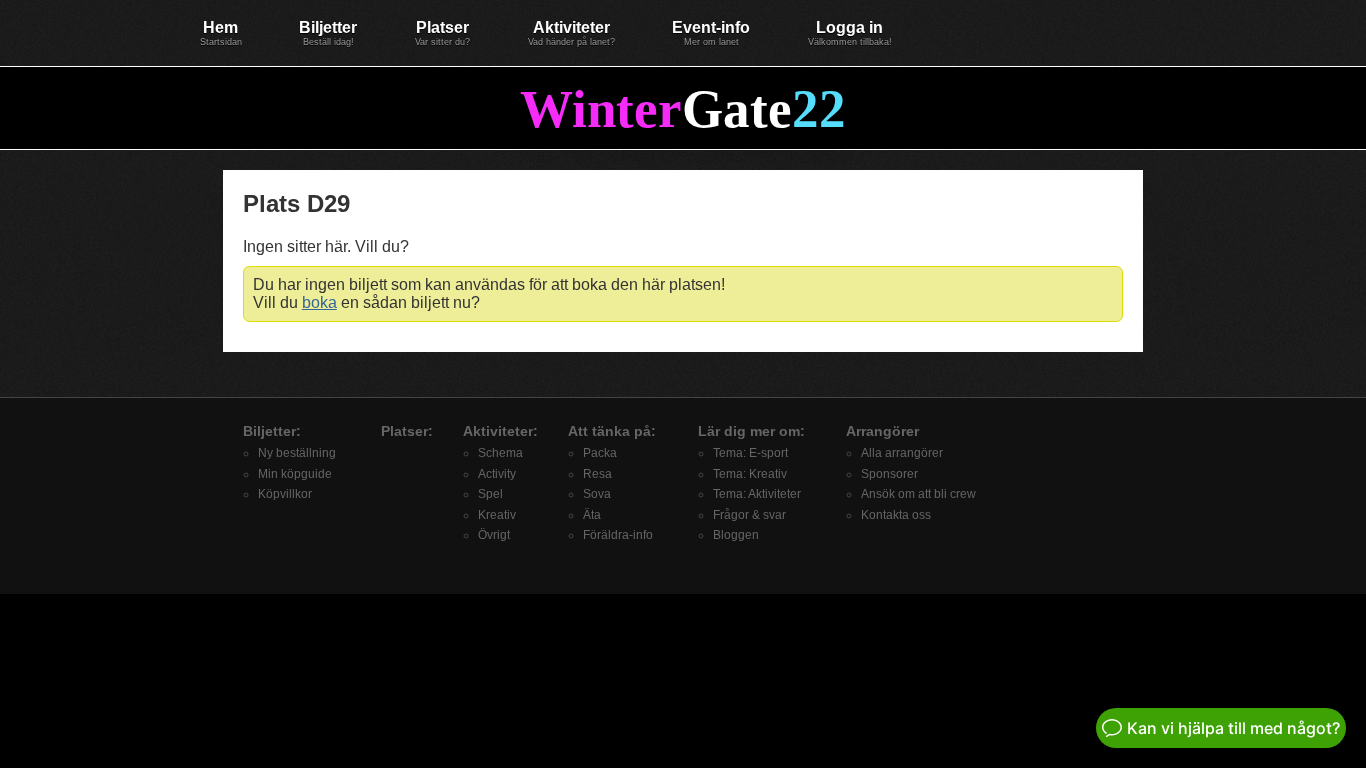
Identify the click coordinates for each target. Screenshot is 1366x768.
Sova (597, 494)
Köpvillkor (285, 494)
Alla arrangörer (902, 453)
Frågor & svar (749, 515)
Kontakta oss (896, 515)
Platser (442, 33)
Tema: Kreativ (750, 474)
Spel (490, 494)
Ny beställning (297, 453)
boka (319, 302)
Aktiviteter (571, 33)
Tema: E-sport (750, 453)
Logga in (850, 33)
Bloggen (736, 535)
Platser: (407, 431)
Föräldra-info (618, 535)
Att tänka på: (612, 431)
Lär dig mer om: (751, 431)
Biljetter (328, 33)
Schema (500, 453)
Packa (600, 453)
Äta (592, 515)
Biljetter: (272, 431)
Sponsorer (889, 474)
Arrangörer (882, 431)
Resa (597, 474)
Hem (221, 33)
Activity (497, 474)
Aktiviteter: (500, 431)
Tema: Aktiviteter (757, 494)
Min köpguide (295, 474)
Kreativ (497, 515)
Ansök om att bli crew (918, 494)
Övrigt (494, 535)
